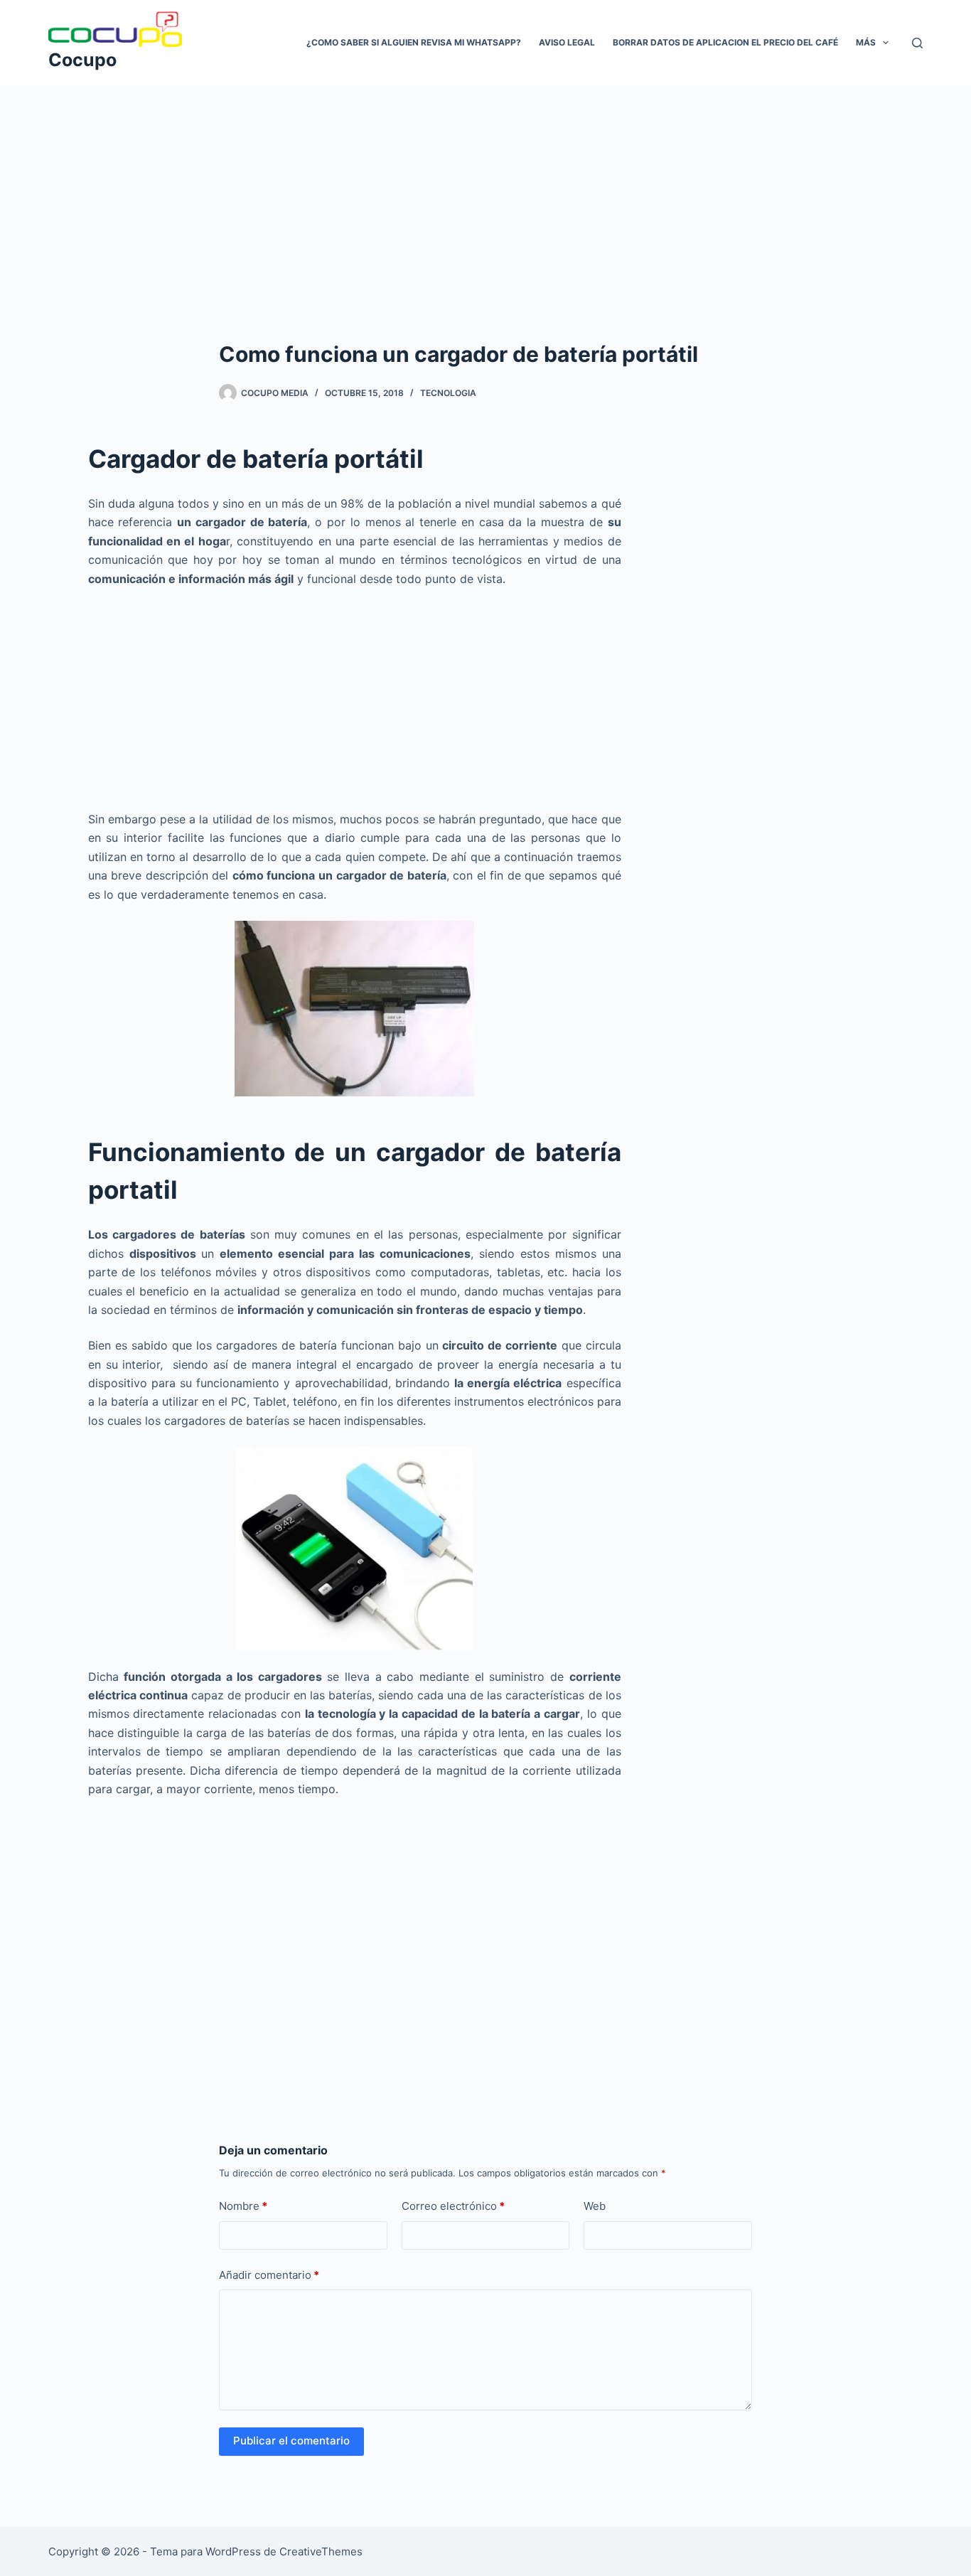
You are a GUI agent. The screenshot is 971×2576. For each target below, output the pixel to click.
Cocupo (82, 60)
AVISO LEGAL (567, 42)
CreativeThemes (321, 2551)
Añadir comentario (269, 2275)
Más (866, 42)
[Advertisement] (485, 191)
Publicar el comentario (291, 2441)
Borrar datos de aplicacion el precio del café (725, 42)
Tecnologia (448, 393)
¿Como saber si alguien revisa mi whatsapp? (414, 42)
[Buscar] (917, 43)
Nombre (243, 2206)
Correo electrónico (453, 2206)
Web (595, 2206)
